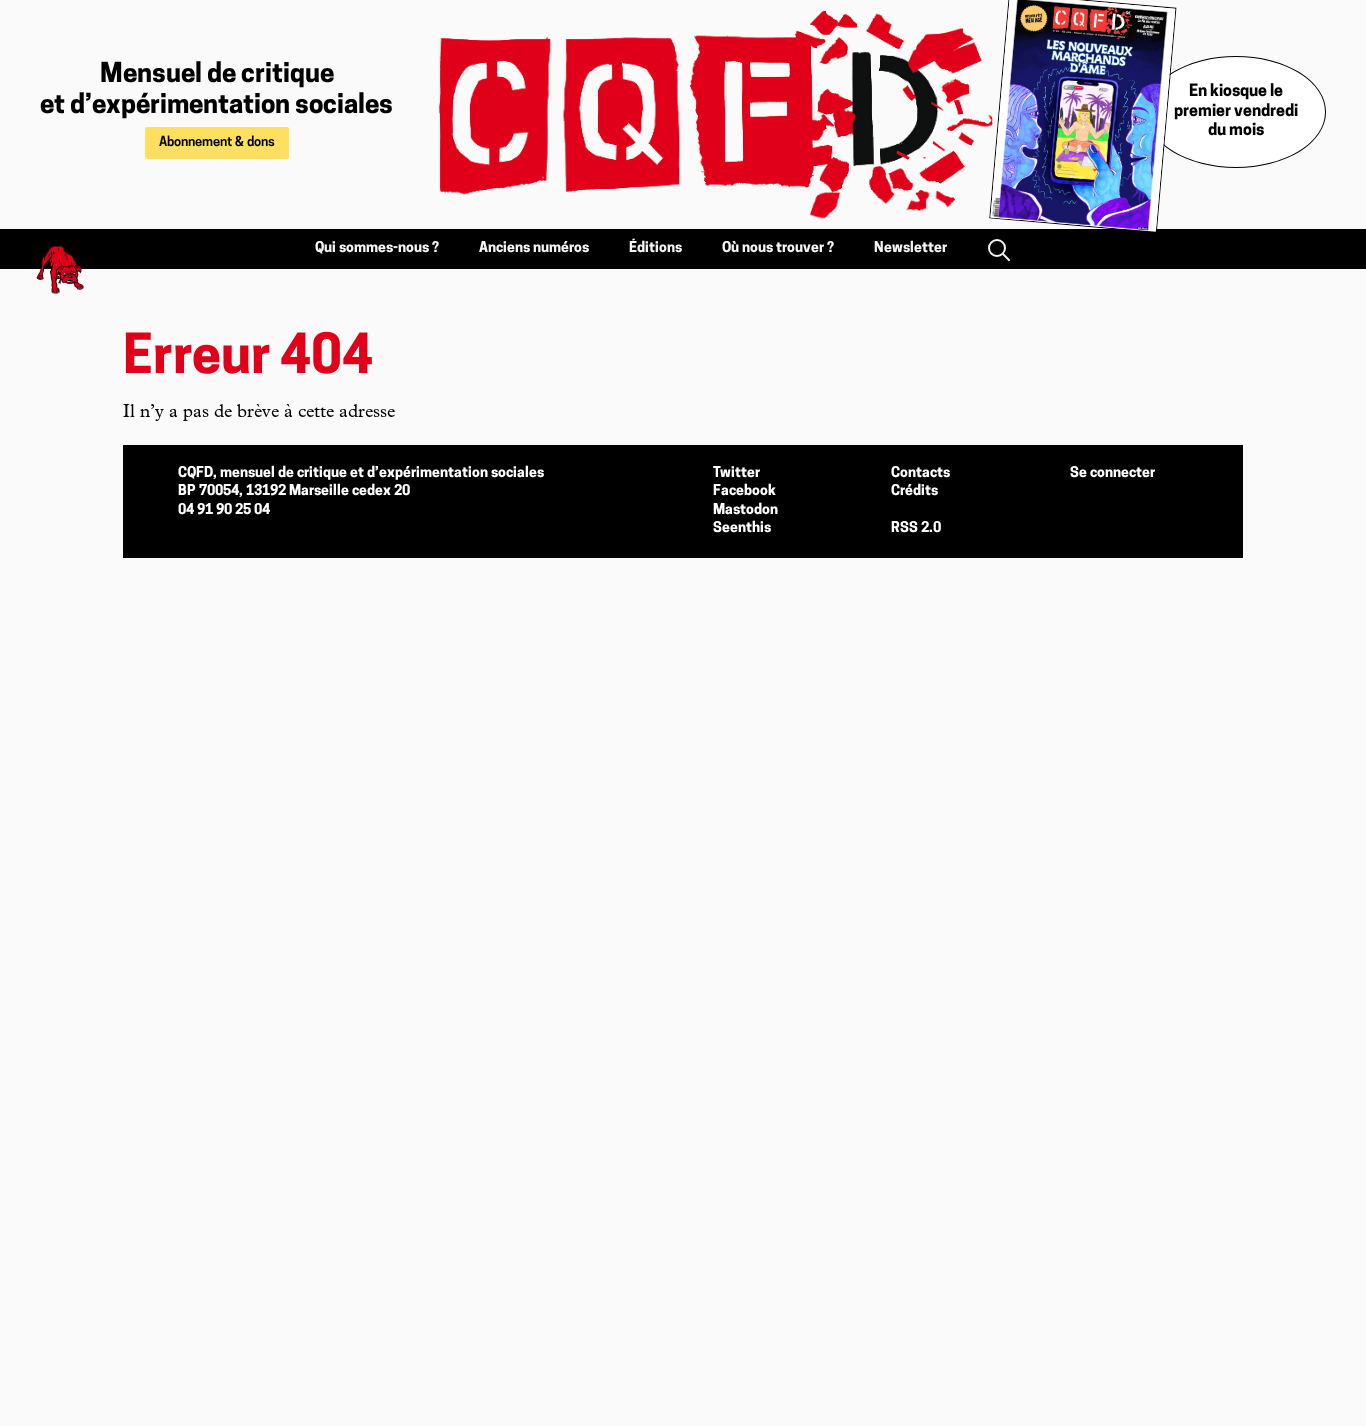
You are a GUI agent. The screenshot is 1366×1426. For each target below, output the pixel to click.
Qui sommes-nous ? (377, 248)
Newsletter (910, 248)
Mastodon (745, 510)
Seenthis (742, 528)
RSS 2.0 (916, 528)
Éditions (655, 248)
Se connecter (1112, 473)
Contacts (920, 473)
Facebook (744, 491)
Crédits (914, 491)
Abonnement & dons (217, 142)
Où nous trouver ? (778, 248)
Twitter (736, 473)
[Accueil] (693, 114)
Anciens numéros (534, 248)
